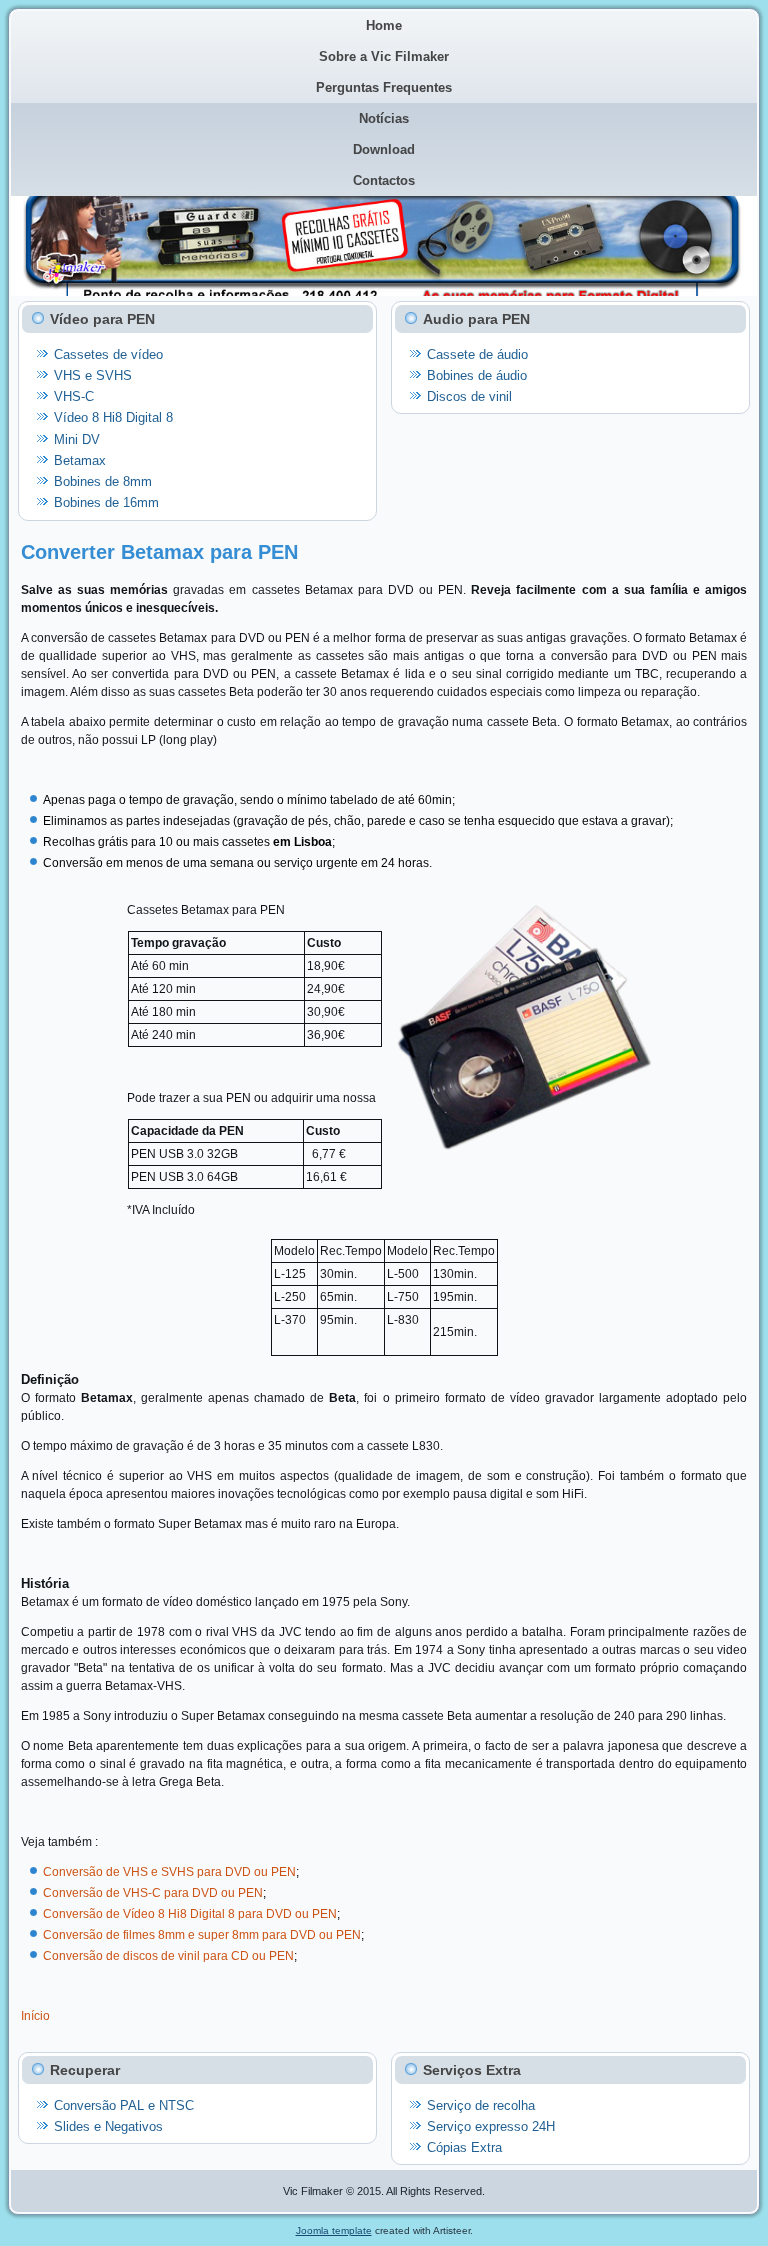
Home (384, 25)
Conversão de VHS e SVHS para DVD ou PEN (169, 1872)
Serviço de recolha (481, 2105)
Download (384, 149)
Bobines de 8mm (103, 481)
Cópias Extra (464, 2147)
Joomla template (334, 2230)
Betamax (80, 460)
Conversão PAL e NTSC (124, 2105)
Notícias (384, 118)
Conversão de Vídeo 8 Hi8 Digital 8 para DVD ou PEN (190, 1914)
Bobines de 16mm (106, 502)
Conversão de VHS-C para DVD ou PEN (153, 1893)
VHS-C (74, 396)
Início (35, 2016)
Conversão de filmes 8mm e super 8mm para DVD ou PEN (202, 1935)
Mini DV (77, 439)
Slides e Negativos (108, 2126)
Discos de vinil (469, 396)
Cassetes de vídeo (108, 354)
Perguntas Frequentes (384, 87)
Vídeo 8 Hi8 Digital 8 (113, 417)
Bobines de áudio (477, 375)
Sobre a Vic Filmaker (384, 56)
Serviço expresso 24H (491, 2126)
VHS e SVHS (93, 375)
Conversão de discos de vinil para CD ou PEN (168, 1956)
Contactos (384, 180)
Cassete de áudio (477, 354)
